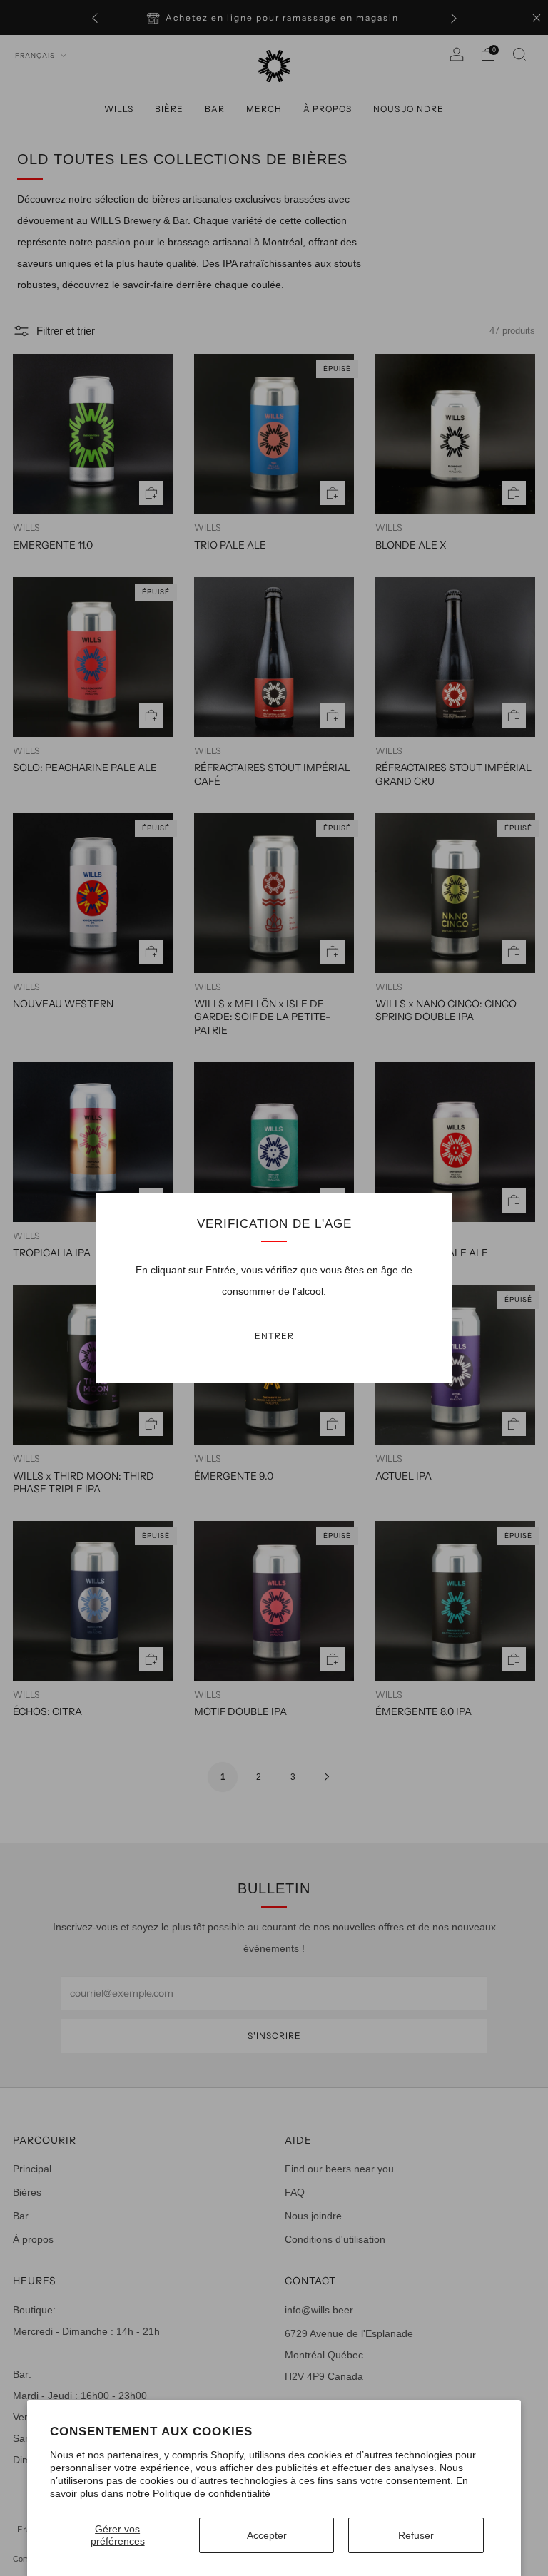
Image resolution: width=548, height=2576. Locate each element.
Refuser (416, 2535)
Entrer (274, 1336)
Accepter (267, 2535)
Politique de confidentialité (212, 2493)
